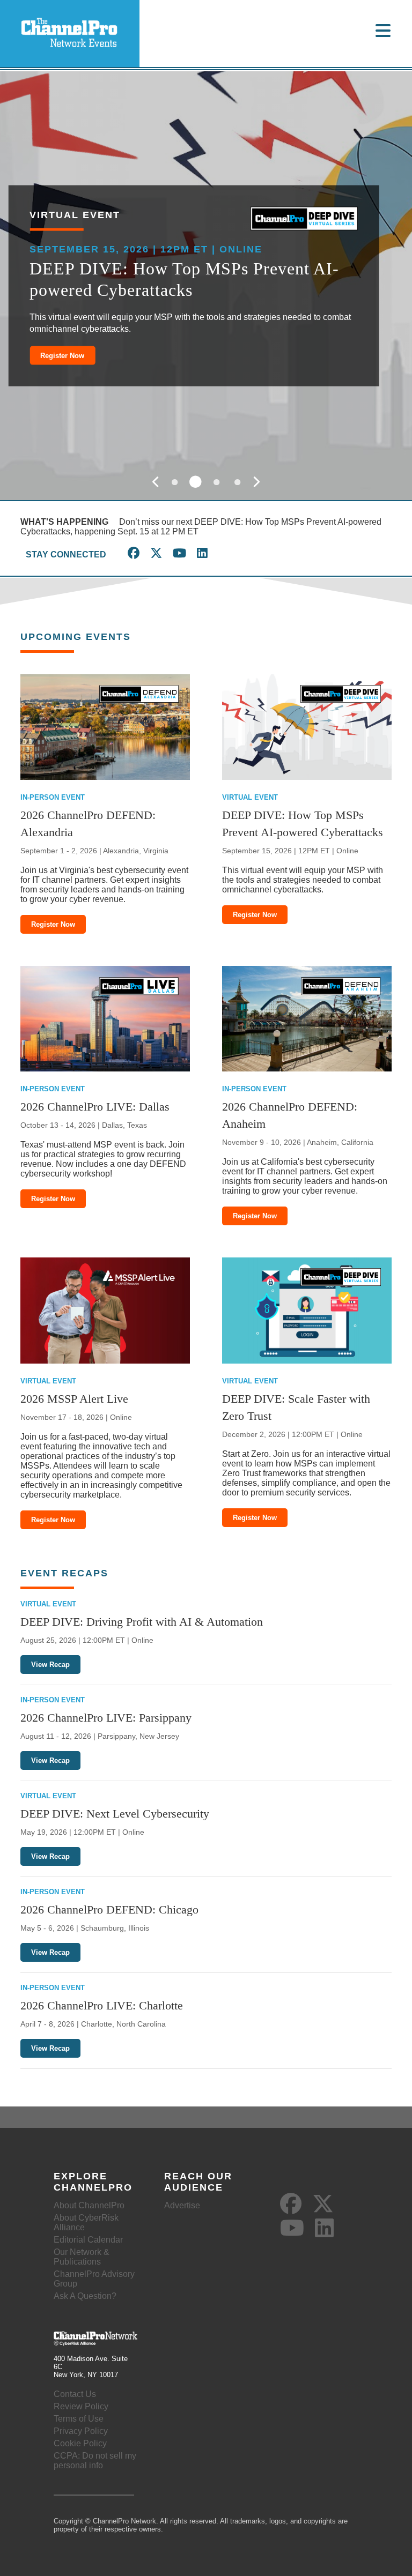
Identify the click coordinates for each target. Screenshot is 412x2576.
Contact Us (75, 2394)
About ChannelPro (89, 2205)
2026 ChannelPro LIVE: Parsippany (106, 1718)
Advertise (182, 2205)
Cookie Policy (80, 2443)
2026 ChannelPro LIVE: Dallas (95, 1107)
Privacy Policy (81, 2431)
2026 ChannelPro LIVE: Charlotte (102, 2005)
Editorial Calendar (88, 2240)
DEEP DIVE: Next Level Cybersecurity (115, 1814)
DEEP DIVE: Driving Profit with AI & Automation (142, 1622)
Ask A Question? (85, 2296)
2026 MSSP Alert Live (74, 1399)
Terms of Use (79, 2419)
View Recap (50, 1665)
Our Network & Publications (82, 2257)
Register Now (62, 355)
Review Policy (81, 2406)
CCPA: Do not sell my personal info (95, 2460)
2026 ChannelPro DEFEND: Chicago (109, 1909)
